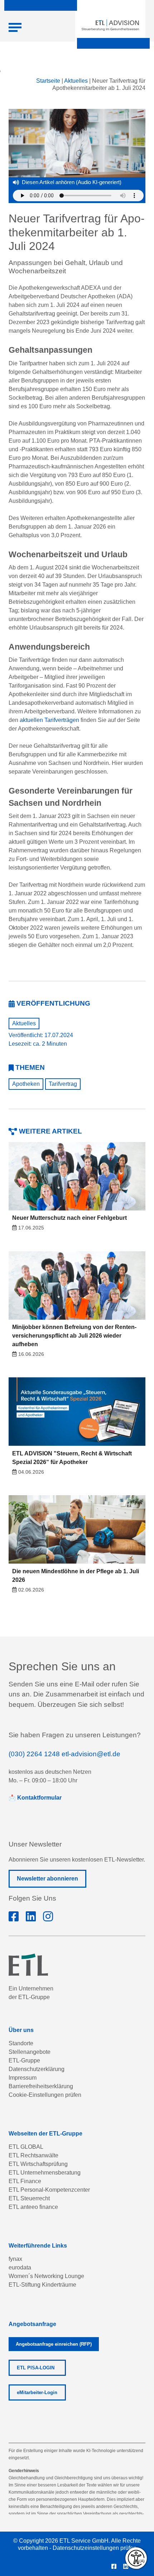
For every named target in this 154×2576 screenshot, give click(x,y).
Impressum (23, 2078)
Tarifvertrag (63, 1084)
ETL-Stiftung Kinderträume (42, 2285)
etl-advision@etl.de (91, 1754)
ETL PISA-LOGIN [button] (36, 2368)
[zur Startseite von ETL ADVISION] (110, 25)
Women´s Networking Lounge (46, 2276)
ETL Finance (25, 2181)
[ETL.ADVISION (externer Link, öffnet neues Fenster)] (14, 1917)
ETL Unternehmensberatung (45, 2173)
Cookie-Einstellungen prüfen (45, 2095)
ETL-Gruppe (24, 2060)
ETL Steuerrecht (29, 2198)
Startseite (48, 81)
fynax (15, 2259)
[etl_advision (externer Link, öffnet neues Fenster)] (48, 1917)
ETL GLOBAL (26, 2147)
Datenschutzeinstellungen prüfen (95, 2548)
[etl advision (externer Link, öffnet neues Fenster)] (31, 1917)
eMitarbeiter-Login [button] (37, 2392)
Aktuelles (76, 81)
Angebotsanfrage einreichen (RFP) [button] (54, 2344)
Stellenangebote (30, 2052)
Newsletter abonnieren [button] (47, 1879)
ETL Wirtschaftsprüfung (38, 2164)
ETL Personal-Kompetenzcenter (49, 2190)
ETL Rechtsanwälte (33, 2155)
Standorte (21, 2043)
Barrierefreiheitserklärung (41, 2086)
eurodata (20, 2267)
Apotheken (26, 1084)
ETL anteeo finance (33, 2207)
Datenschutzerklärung (37, 2069)
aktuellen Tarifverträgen (49, 720)
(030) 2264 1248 (34, 1754)
